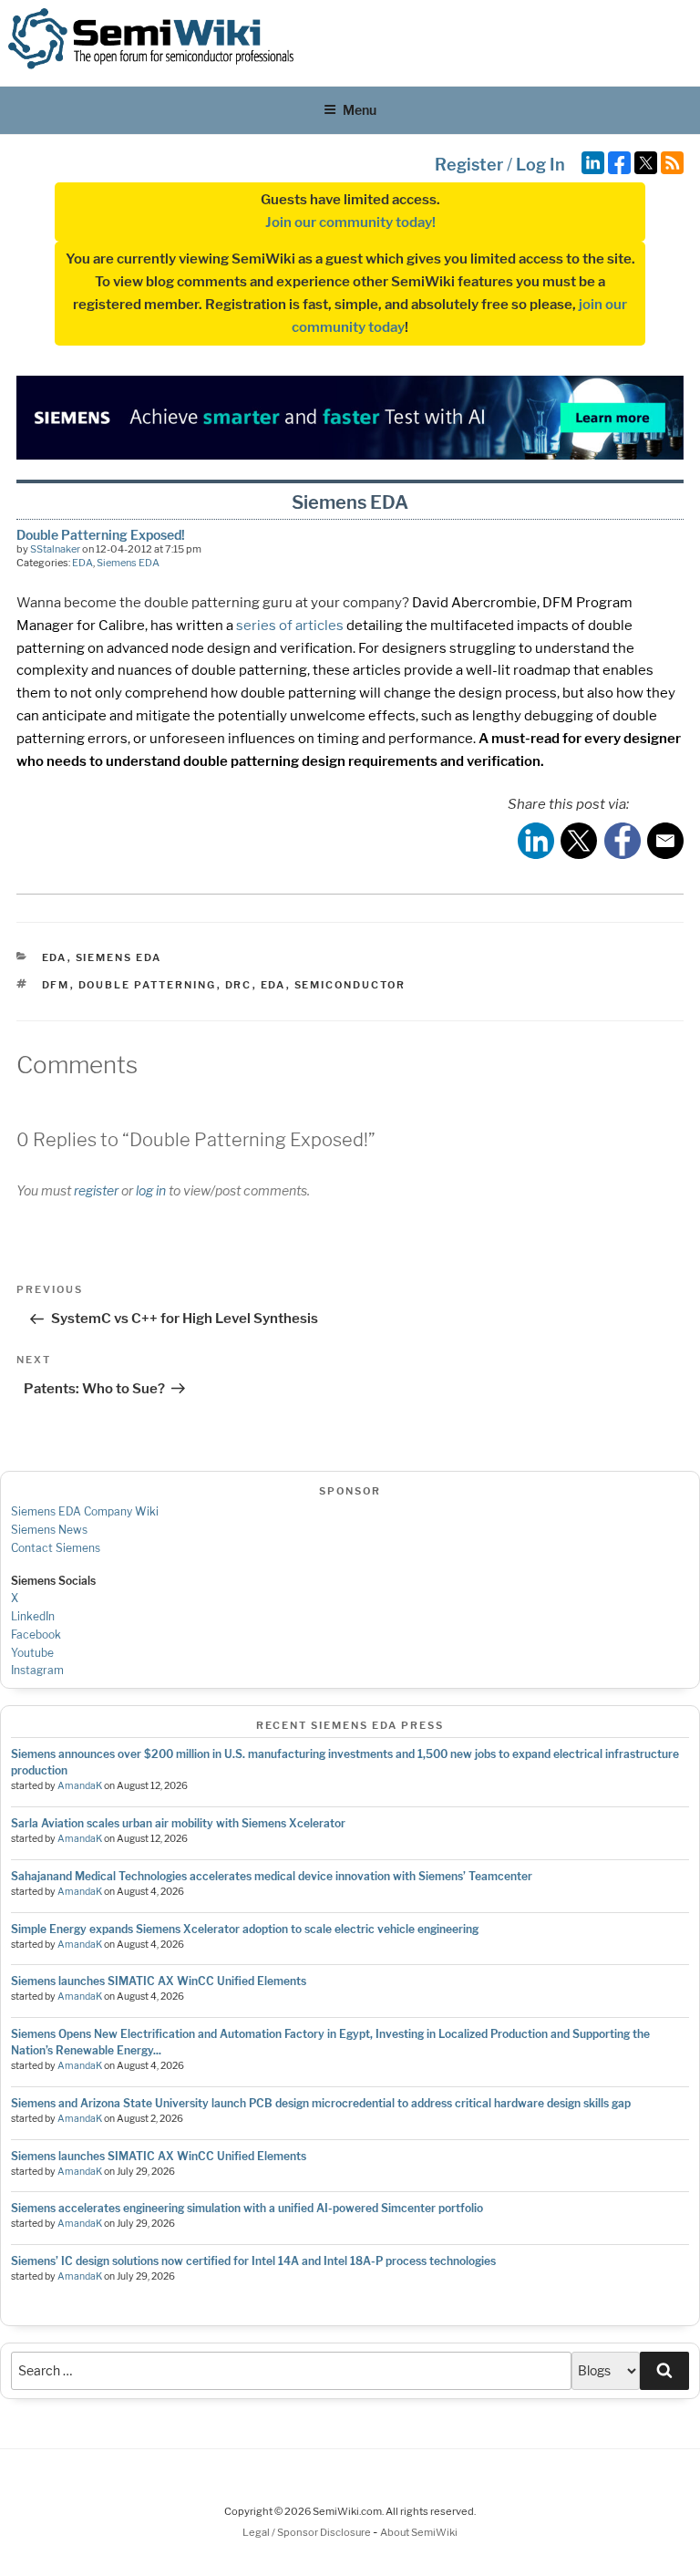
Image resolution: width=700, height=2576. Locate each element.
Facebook (36, 1635)
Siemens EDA (128, 563)
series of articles (290, 626)
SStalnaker (55, 549)
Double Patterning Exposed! (101, 535)
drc (239, 985)
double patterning (148, 985)
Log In (540, 165)
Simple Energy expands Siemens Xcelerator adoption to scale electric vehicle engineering (245, 1929)
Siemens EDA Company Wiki (85, 1511)
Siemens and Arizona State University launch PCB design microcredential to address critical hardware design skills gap (321, 2103)
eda (273, 985)
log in (151, 1190)
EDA (82, 563)
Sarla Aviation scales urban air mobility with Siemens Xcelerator (178, 1823)
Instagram (37, 1670)
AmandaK (80, 1786)
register (96, 1190)
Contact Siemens (56, 1548)
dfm (56, 985)
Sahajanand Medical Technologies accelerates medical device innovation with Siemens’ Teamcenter (272, 1876)
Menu (360, 110)
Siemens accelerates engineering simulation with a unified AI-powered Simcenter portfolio (247, 2208)
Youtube (32, 1653)
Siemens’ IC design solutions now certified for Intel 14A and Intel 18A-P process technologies (253, 2261)
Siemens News (49, 1530)
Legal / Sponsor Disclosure (308, 2532)
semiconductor (350, 985)
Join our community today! (350, 222)
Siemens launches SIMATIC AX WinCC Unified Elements (159, 1981)
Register (469, 165)
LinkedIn (33, 1616)
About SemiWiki (419, 2532)
